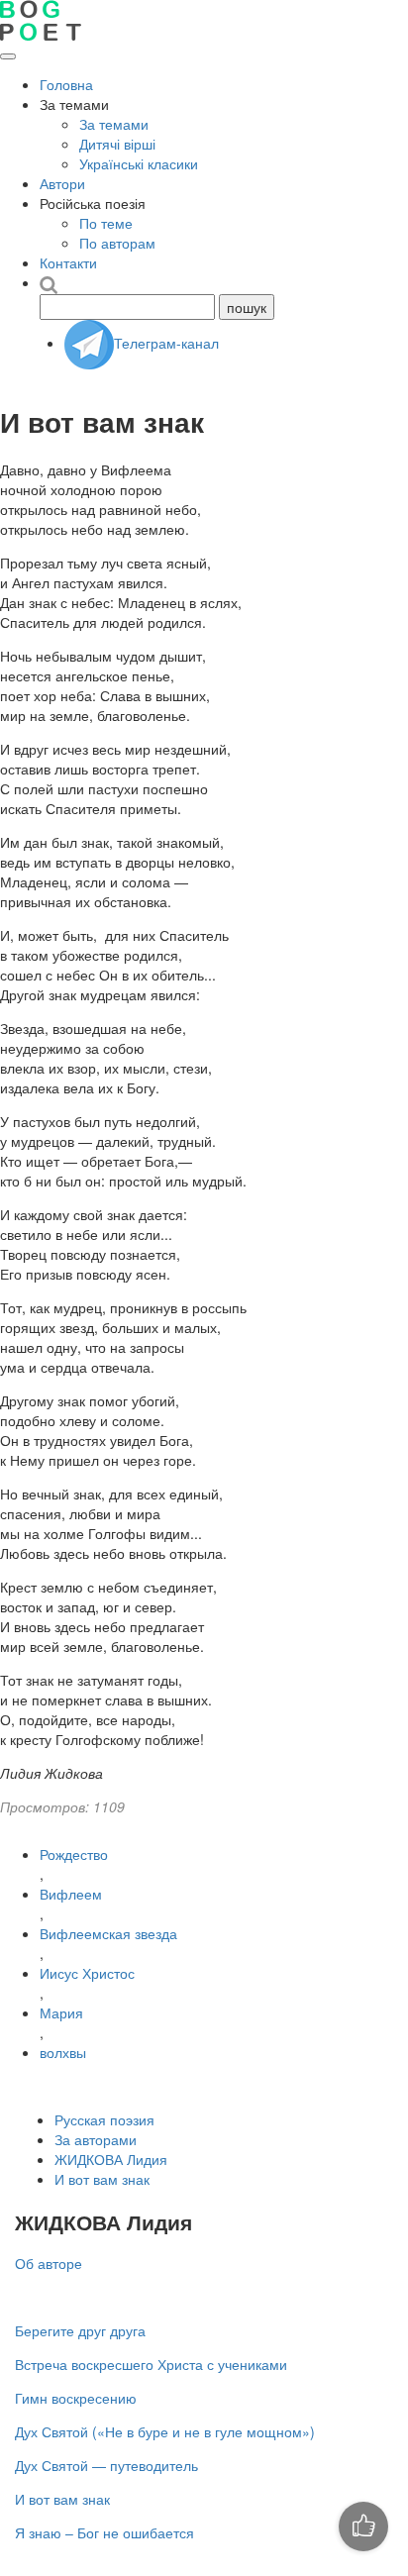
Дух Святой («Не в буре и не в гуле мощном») (165, 2431)
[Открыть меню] (8, 56)
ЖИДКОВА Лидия (111, 2159)
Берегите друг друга (80, 2330)
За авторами (96, 2139)
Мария (61, 2012)
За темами (114, 124)
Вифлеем (71, 1894)
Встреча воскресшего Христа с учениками (151, 2364)
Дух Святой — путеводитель (106, 2465)
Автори (62, 183)
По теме (106, 223)
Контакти (68, 262)
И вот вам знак (102, 2179)
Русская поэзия (104, 2119)
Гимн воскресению (76, 2398)
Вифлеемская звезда (108, 1933)
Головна (66, 84)
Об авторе (49, 2263)
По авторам (117, 243)
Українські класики (139, 163)
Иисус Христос (87, 1973)
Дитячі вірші (117, 144)
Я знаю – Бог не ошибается (104, 2532)
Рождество (74, 1854)
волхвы (63, 2052)
